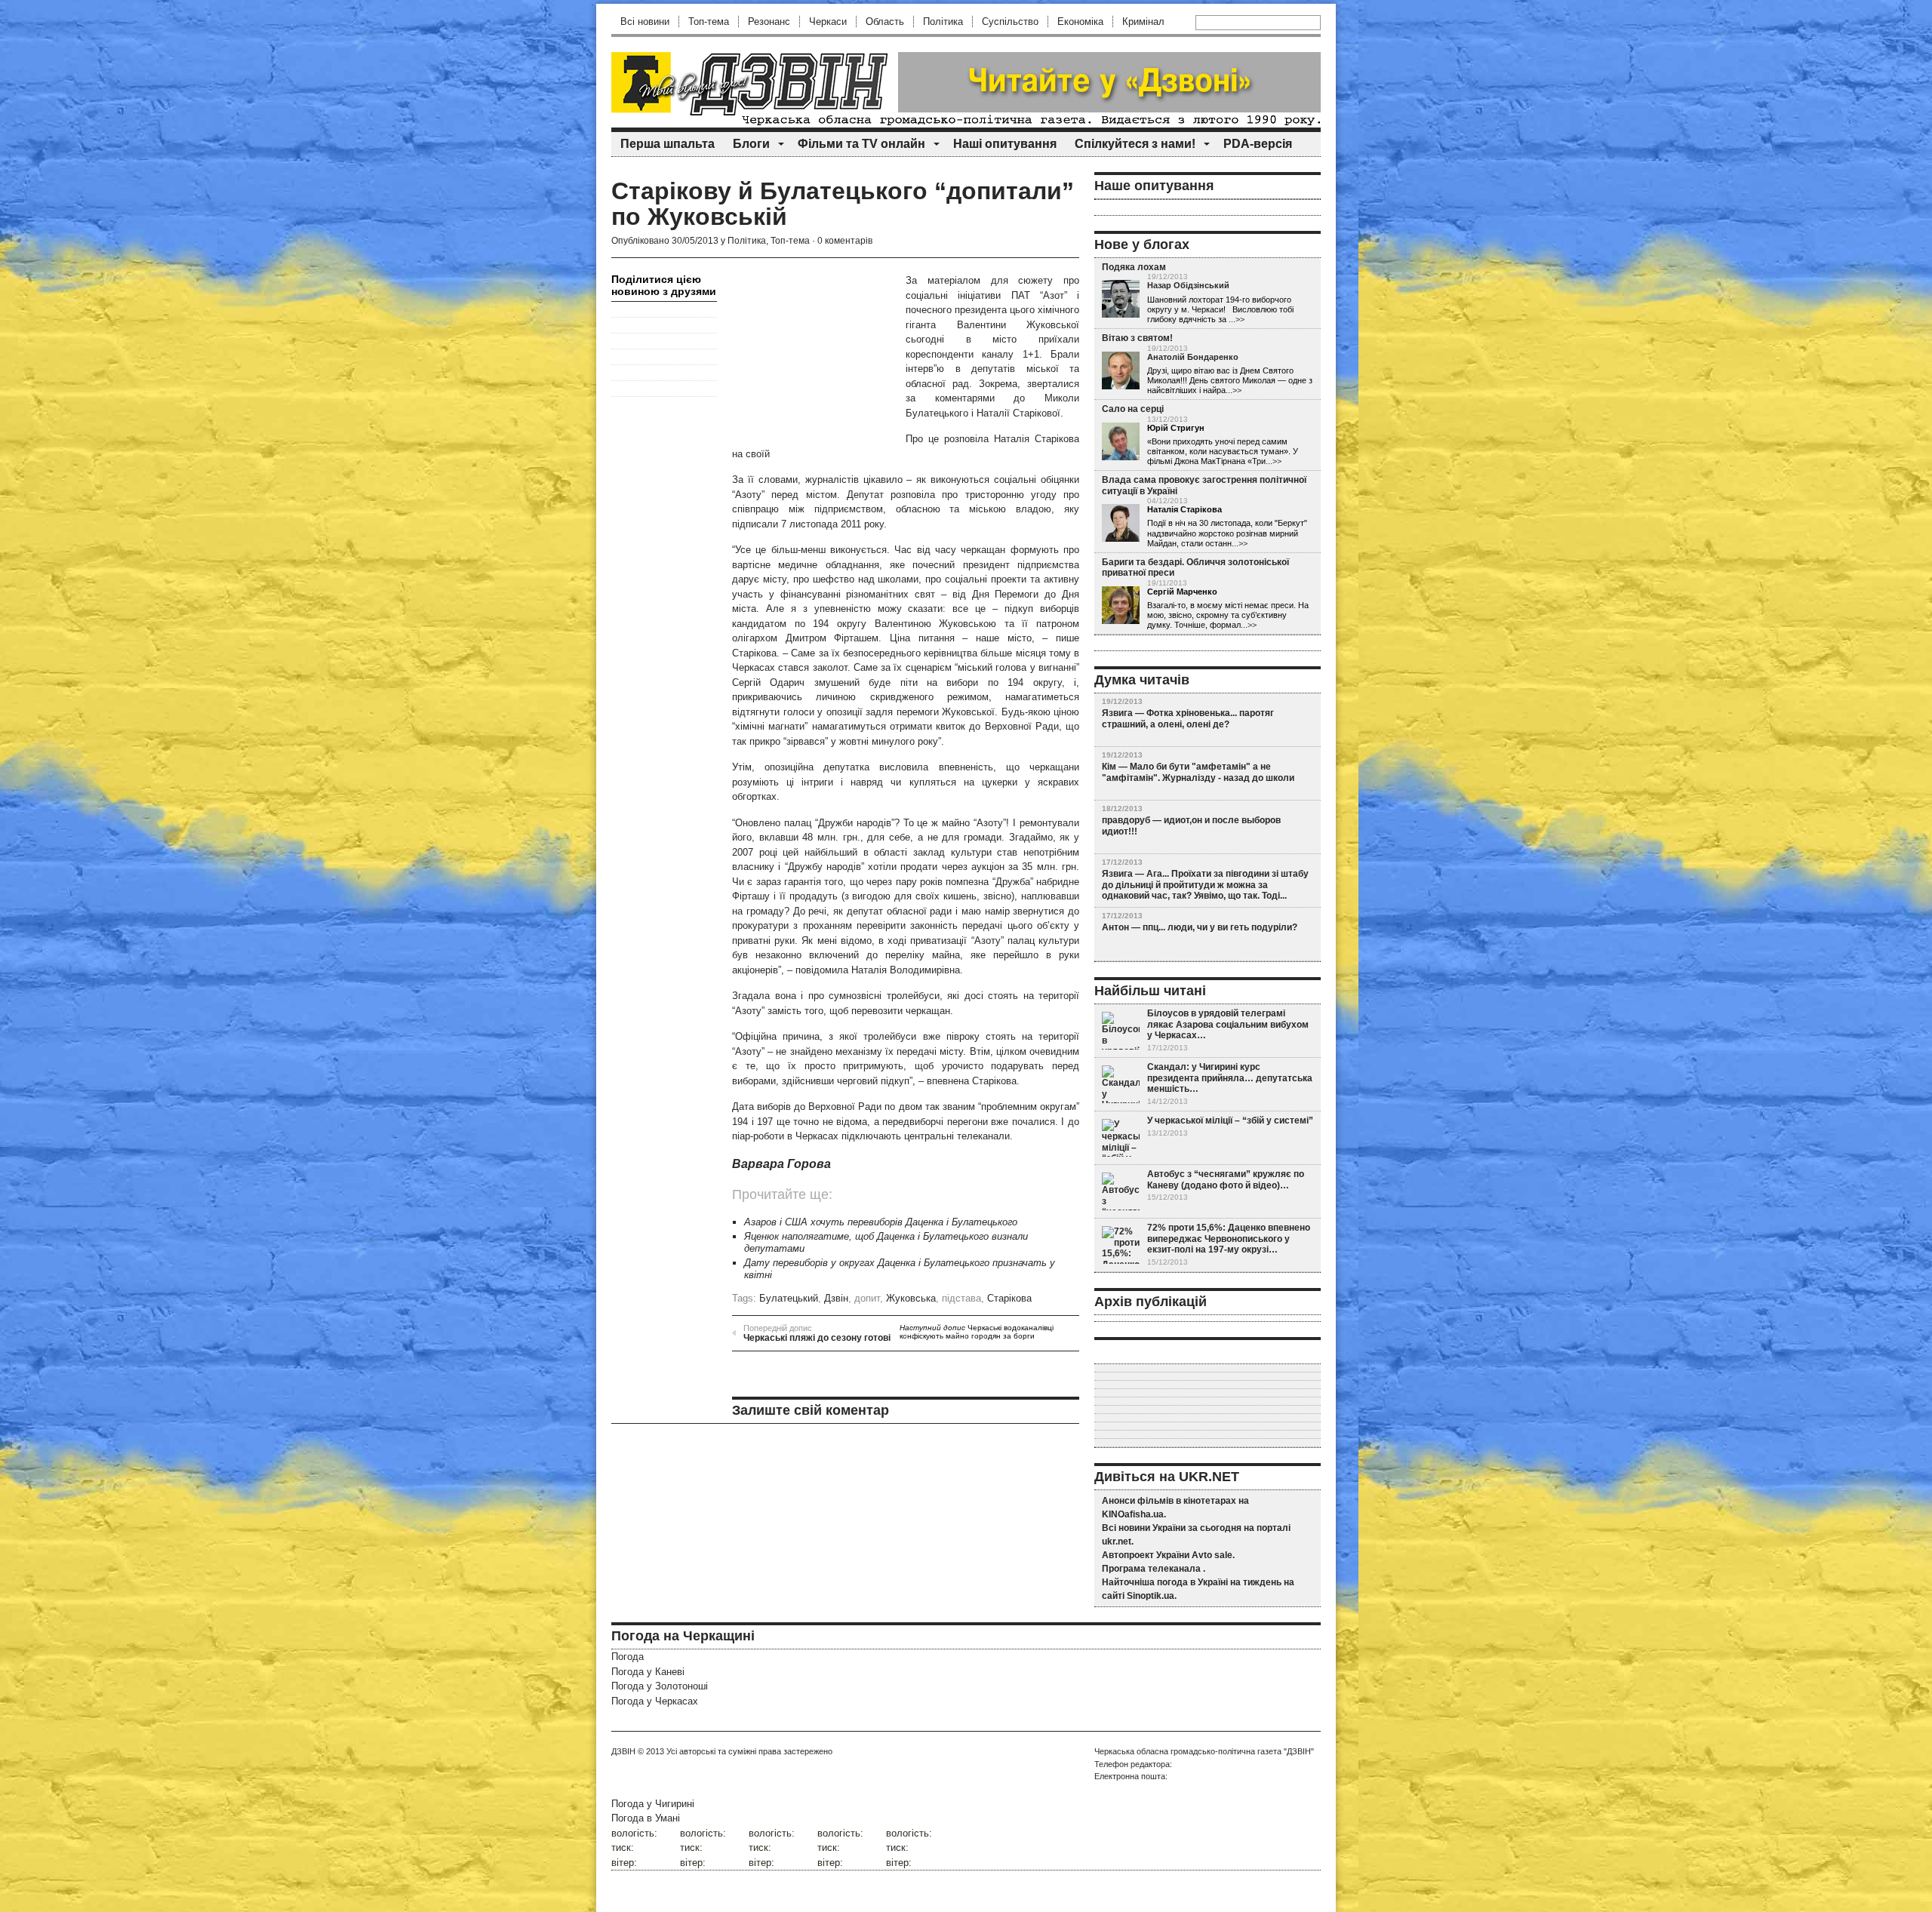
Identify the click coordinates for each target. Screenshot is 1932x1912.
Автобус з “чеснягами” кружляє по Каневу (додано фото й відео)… (1226, 1179)
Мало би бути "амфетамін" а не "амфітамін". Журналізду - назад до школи (1198, 772)
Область (885, 22)
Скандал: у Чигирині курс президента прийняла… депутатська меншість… (1230, 1078)
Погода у (648, 1672)
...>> (1237, 319)
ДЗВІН (623, 1751)
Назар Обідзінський (1188, 285)
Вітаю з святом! (1137, 338)
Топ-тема (709, 22)
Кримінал (1143, 22)
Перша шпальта (668, 144)
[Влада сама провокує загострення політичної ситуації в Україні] (1121, 524)
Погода (628, 1657)
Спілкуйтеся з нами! (1135, 144)
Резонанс (769, 22)
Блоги (751, 144)
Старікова (1009, 1298)
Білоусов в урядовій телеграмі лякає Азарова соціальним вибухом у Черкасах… (1228, 1024)
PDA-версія (1258, 144)
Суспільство (1010, 22)
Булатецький (789, 1298)
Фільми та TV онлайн (861, 144)
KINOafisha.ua (1133, 1514)
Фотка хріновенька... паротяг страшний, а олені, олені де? (1188, 718)
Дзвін (836, 1298)
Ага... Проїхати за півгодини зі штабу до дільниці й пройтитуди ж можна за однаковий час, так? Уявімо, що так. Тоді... (1205, 885)
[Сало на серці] (1121, 442)
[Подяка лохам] (1121, 300)
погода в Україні (1192, 1582)
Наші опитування (1005, 144)
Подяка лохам (1134, 267)
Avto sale (1212, 1555)
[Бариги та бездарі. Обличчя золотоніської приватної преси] (1121, 606)
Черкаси (828, 22)
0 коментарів (845, 241)
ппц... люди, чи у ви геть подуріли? (1220, 927)
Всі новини (645, 22)
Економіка (1080, 22)
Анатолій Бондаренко (1193, 357)
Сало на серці (1133, 409)
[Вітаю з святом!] (1121, 371)
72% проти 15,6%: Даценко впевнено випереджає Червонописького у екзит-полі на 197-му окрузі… (1229, 1239)
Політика (943, 22)
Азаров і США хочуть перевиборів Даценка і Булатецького (881, 1222)
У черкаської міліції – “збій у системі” (1230, 1120)
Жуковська (911, 1298)
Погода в (646, 1818)
